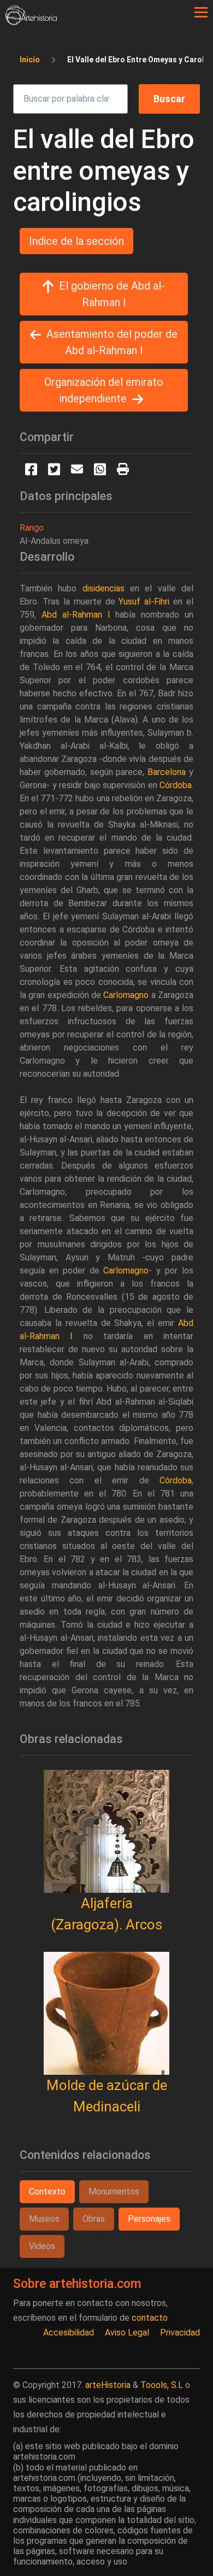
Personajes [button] (149, 2219)
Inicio (30, 60)
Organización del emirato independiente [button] (104, 390)
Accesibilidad (69, 2333)
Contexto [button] (47, 2191)
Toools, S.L (162, 2385)
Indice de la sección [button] (76, 241)
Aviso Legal (127, 2333)
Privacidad (180, 2333)
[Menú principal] (201, 13)
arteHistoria (108, 2385)
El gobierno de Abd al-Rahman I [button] (112, 294)
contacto (150, 2318)
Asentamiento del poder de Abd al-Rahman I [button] (112, 342)
